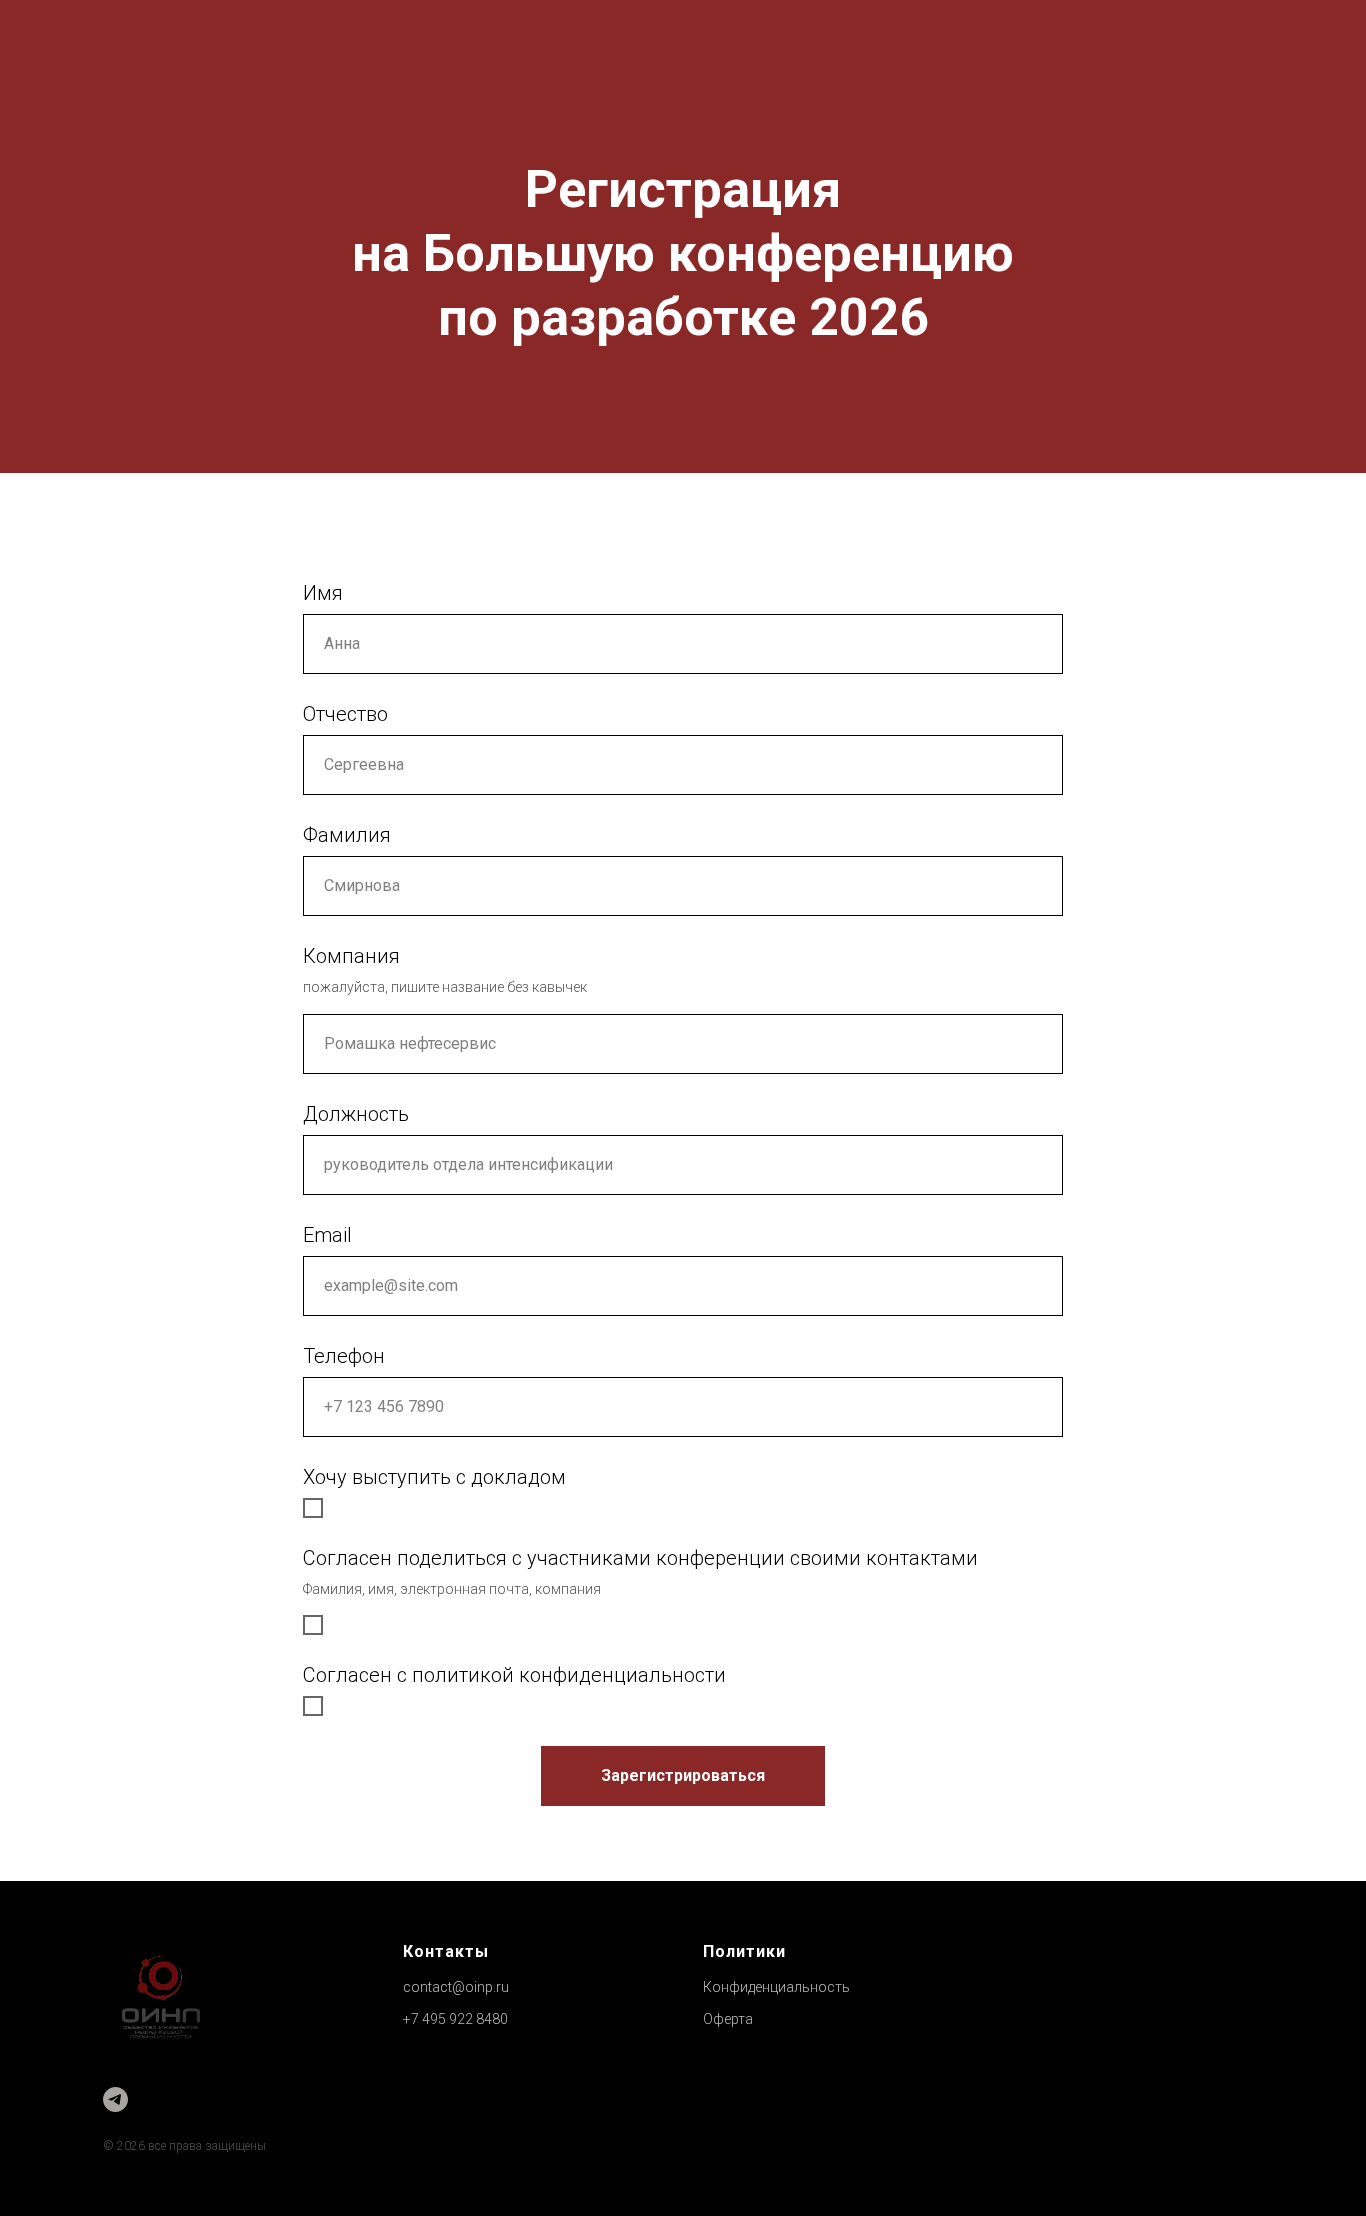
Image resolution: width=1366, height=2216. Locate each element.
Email (327, 1235)
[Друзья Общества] (115, 2099)
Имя (323, 593)
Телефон (344, 1356)
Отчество (345, 714)
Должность (356, 1114)
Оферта (728, 2019)
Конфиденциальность (776, 1987)
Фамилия (347, 835)
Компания (351, 956)
